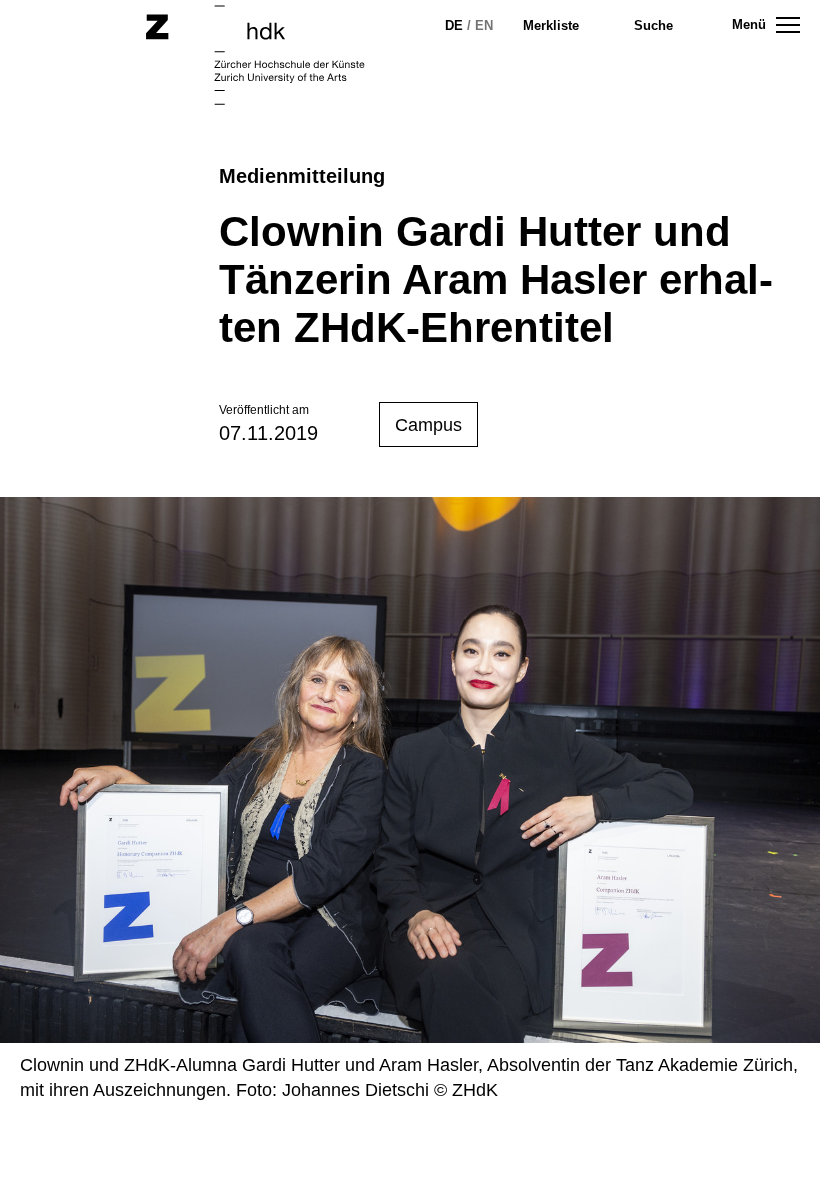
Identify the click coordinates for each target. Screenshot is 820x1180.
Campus (428, 425)
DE (454, 25)
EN (484, 25)
